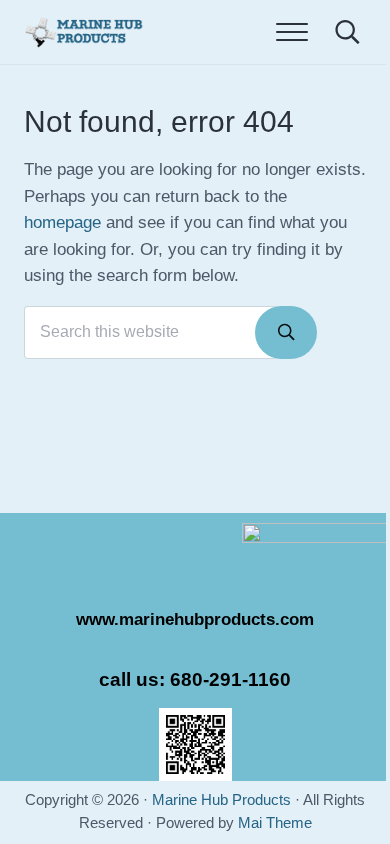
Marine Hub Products (221, 800)
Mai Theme (275, 823)
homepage (62, 222)
